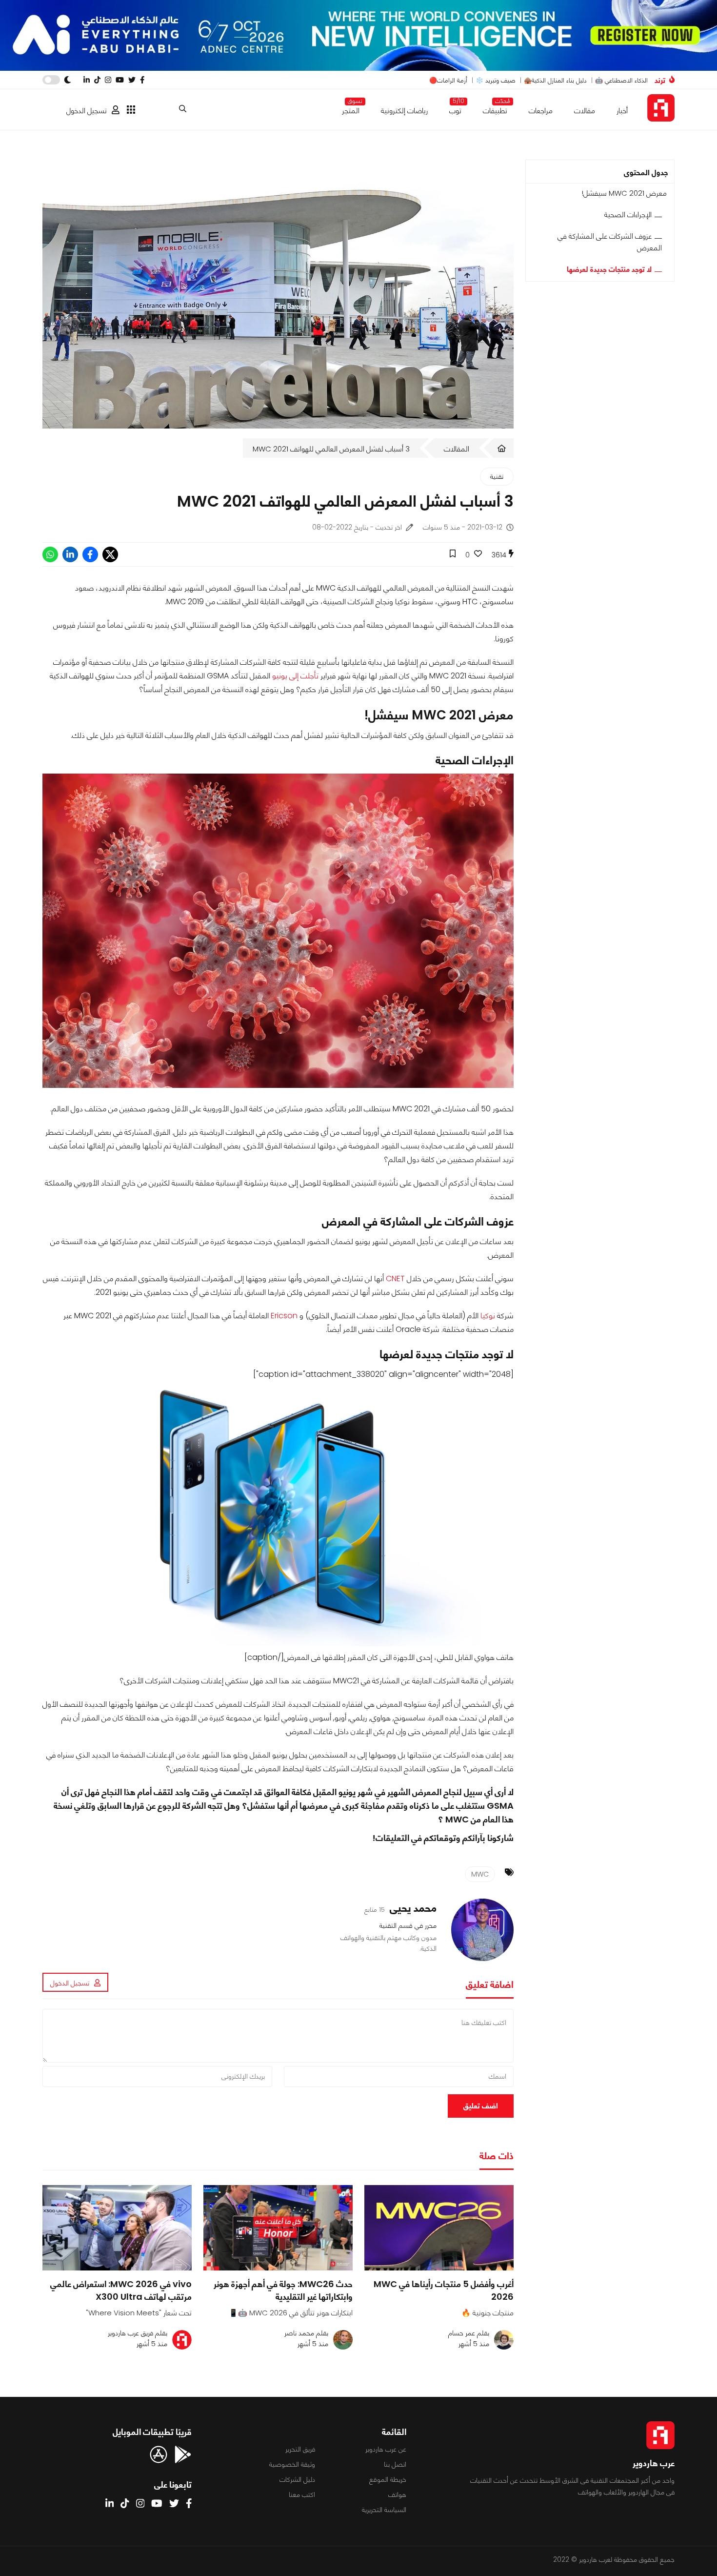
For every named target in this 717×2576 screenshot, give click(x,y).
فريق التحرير (300, 2449)
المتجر (351, 109)
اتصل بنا (395, 2464)
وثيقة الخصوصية (292, 2464)
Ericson (284, 1316)
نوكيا (488, 1316)
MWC (480, 1874)
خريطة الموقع (388, 2479)
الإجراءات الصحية (628, 215)
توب (455, 109)
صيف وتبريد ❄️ (496, 80)
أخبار (622, 111)
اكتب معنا (302, 2494)
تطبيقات (495, 109)
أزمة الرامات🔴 (448, 80)
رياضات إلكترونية (404, 111)
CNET (395, 1278)
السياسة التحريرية (384, 2510)
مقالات (585, 111)
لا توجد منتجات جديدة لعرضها (609, 269)
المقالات (457, 449)
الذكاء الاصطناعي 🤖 (621, 80)
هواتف (397, 2494)
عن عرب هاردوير (386, 2449)
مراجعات (541, 111)
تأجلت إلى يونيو (295, 676)
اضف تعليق (481, 2106)
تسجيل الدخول (87, 111)
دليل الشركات (297, 2479)
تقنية (497, 476)
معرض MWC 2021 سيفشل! (624, 193)
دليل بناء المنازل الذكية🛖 (555, 80)
